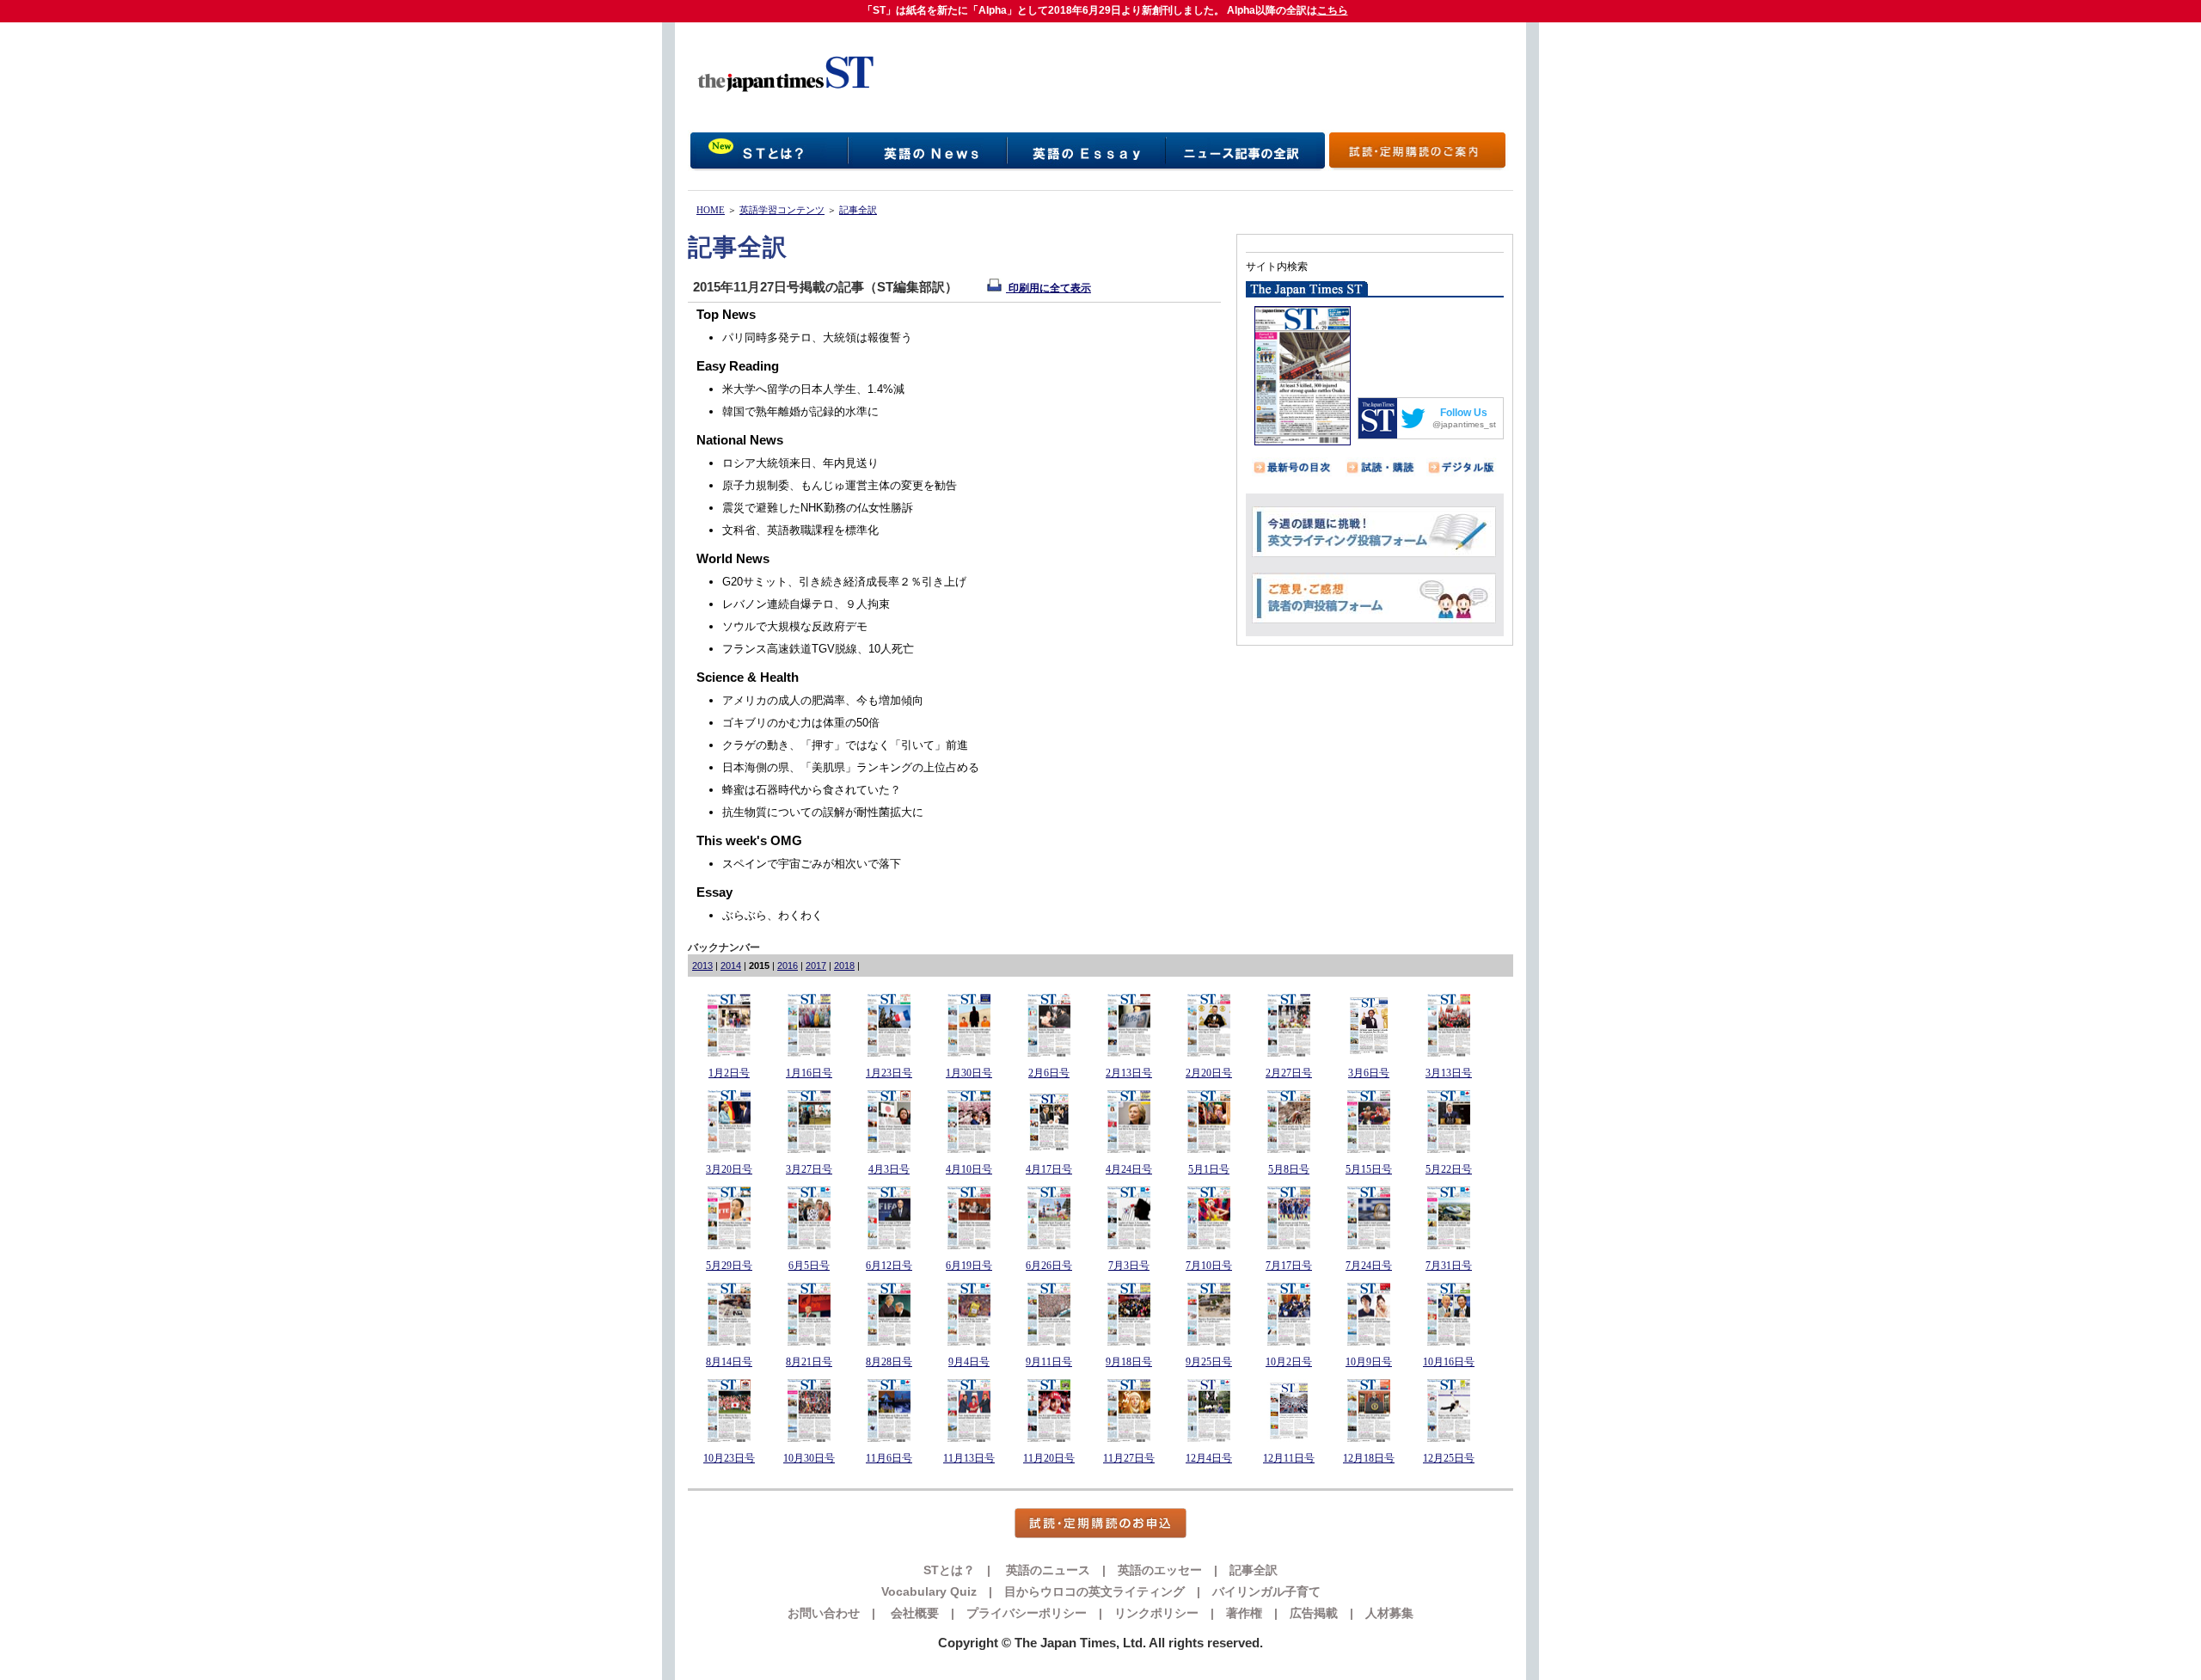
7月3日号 (1129, 1266)
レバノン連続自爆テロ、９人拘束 (806, 604)
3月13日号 (1449, 1073)
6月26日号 (1049, 1266)
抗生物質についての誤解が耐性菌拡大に (823, 812)
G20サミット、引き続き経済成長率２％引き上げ (844, 582)
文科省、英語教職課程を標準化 (800, 530)
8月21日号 (809, 1362)
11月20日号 (1049, 1458)
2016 (788, 966)
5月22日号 (1449, 1169)
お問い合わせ (824, 1613)
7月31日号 (1449, 1266)
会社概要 (913, 1613)
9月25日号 (1209, 1362)
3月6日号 (1369, 1073)
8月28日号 (889, 1362)
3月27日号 (809, 1169)
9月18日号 (1129, 1362)
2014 (731, 966)
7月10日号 (1209, 1266)
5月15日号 (1369, 1169)
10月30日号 (809, 1458)
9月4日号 (969, 1362)
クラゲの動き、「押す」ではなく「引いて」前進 (845, 745)
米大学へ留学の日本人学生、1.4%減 (813, 389)
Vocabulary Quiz (929, 1591)
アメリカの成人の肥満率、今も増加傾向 (823, 700)
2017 (816, 966)
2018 (844, 966)
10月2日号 (1289, 1362)
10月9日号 (1369, 1362)
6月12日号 (889, 1266)
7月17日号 (1289, 1266)
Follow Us (1464, 413)
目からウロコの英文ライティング (1094, 1591)
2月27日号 (1289, 1073)
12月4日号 (1209, 1458)
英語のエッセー (1160, 1570)
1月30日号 (969, 1073)
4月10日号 (969, 1169)
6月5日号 (809, 1266)
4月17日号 (1049, 1169)
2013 (702, 966)
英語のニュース (1046, 1570)
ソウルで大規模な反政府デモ (795, 626)
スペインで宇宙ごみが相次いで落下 (812, 864)
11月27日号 (1129, 1458)
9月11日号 (1049, 1362)
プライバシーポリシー (1027, 1613)
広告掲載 (1314, 1613)
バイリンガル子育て (1266, 1591)
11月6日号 (889, 1458)
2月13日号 (1129, 1073)
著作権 (1244, 1613)
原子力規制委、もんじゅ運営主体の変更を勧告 (840, 485)
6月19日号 (969, 1266)
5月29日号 (729, 1266)
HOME (711, 210)
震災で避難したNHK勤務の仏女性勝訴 (818, 508)
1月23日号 (889, 1073)
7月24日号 (1369, 1266)
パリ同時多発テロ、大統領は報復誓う (817, 337)
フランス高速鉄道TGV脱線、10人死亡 (818, 649)
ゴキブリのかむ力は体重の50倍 (801, 723)
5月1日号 (1209, 1169)
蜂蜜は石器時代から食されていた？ (812, 790)
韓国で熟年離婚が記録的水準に (800, 411)
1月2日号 (729, 1073)
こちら (1333, 10)
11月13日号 (969, 1458)
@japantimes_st (1464, 424)
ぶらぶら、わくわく (772, 915)
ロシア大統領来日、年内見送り (800, 463)
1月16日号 (809, 1073)
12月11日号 (1289, 1458)
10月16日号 (1449, 1362)
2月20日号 (1209, 1073)
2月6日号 (1049, 1073)
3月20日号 (729, 1169)
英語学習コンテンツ (782, 210)
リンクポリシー (1156, 1613)
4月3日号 (889, 1169)
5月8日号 (1289, 1169)
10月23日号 (729, 1458)
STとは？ (949, 1570)
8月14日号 (729, 1362)
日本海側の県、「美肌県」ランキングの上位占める (851, 767)
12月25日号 (1449, 1458)
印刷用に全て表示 (1048, 288)
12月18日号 (1369, 1458)
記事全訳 (858, 210)
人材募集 (1389, 1613)
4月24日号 (1129, 1169)
